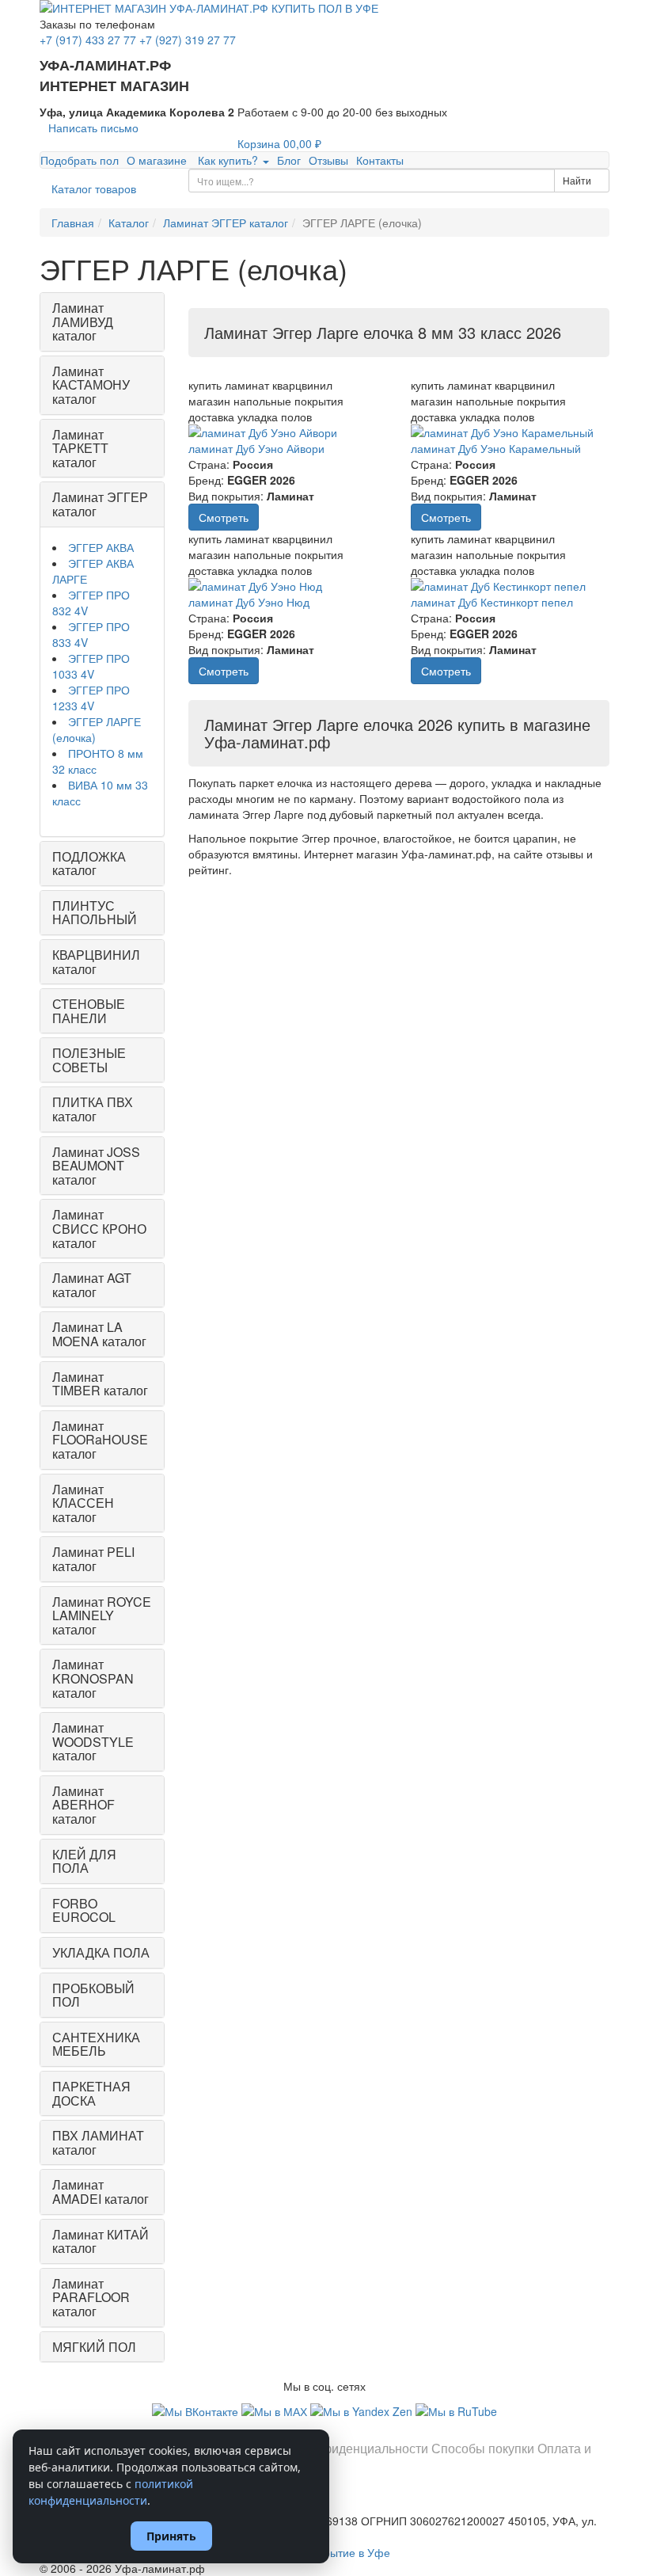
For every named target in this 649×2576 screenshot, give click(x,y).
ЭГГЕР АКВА (101, 547)
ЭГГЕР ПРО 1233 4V (91, 698)
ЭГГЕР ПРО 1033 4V (91, 666)
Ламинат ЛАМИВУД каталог (83, 322)
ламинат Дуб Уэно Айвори (256, 448)
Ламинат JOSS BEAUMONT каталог (96, 1166)
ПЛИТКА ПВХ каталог (93, 1109)
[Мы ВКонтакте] (197, 2410)
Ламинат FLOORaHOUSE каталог (100, 1440)
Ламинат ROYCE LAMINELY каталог (102, 1615)
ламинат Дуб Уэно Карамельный (496, 448)
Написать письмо (93, 127)
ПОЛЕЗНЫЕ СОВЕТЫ (89, 1060)
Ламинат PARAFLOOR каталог (91, 2297)
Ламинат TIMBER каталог (100, 1384)
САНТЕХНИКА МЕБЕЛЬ (96, 2044)
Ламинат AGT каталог (92, 1285)
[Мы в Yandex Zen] (363, 2410)
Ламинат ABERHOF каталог (83, 1805)
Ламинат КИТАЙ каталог (101, 2241)
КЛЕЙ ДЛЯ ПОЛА (84, 1861)
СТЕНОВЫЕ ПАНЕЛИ (89, 1011)
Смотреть (224, 517)
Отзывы (328, 160)
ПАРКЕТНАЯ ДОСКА (91, 2093)
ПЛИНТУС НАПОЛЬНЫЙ (95, 913)
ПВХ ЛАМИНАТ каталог (98, 2142)
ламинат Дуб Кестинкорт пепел (492, 602)
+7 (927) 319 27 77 (188, 40)
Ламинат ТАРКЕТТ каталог (80, 448)
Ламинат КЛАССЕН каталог (83, 1503)
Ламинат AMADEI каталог (101, 2192)
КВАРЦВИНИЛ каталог (96, 962)
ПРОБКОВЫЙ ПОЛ (93, 1995)
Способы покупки (483, 2448)
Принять (171, 2536)
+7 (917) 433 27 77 (88, 40)
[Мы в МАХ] (276, 2410)
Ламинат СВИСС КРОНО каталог (99, 1228)
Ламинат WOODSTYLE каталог (93, 1741)
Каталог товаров (94, 188)
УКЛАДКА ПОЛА (101, 1952)
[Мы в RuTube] (456, 2410)
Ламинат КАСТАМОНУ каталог (91, 385)
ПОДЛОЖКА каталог (89, 864)
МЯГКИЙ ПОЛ (94, 2347)
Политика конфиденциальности (335, 2448)
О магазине (157, 160)
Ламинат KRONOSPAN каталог (93, 1678)
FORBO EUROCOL (84, 1910)
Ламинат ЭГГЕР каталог (100, 504)
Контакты (380, 160)
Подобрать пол (80, 160)
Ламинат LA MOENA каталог (99, 1334)
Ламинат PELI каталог (93, 1559)
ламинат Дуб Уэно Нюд (249, 602)
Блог (289, 160)
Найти (578, 180)
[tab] (102, 322)
